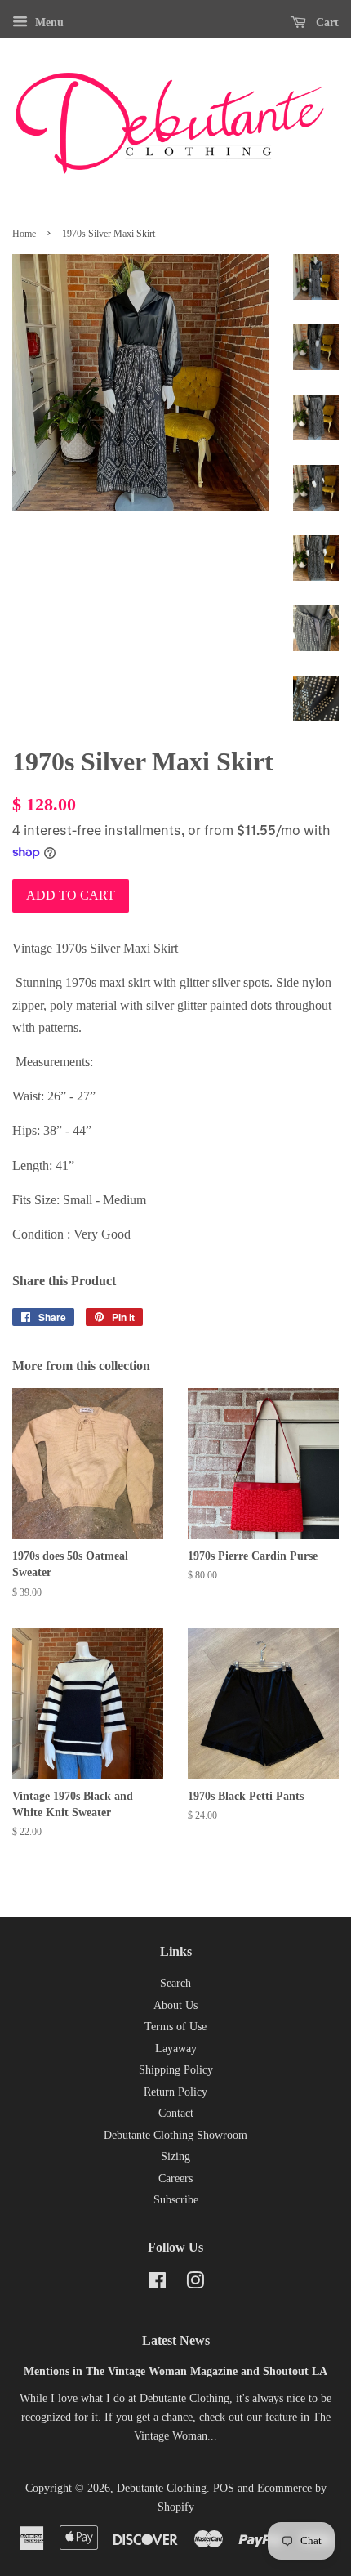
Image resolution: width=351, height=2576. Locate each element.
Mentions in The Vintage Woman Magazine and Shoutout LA (175, 2371)
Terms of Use (175, 2027)
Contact (176, 2113)
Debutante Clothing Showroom (175, 2135)
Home (24, 234)
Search (175, 1983)
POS (224, 2488)
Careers (175, 2179)
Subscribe (176, 2200)
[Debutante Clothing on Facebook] (157, 2284)
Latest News (176, 2340)
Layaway (176, 2049)
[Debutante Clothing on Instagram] (195, 2284)
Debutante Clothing (162, 2488)
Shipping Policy (176, 2070)
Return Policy (175, 2092)
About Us (175, 2005)
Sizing (175, 2156)
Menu (48, 22)
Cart (326, 22)
